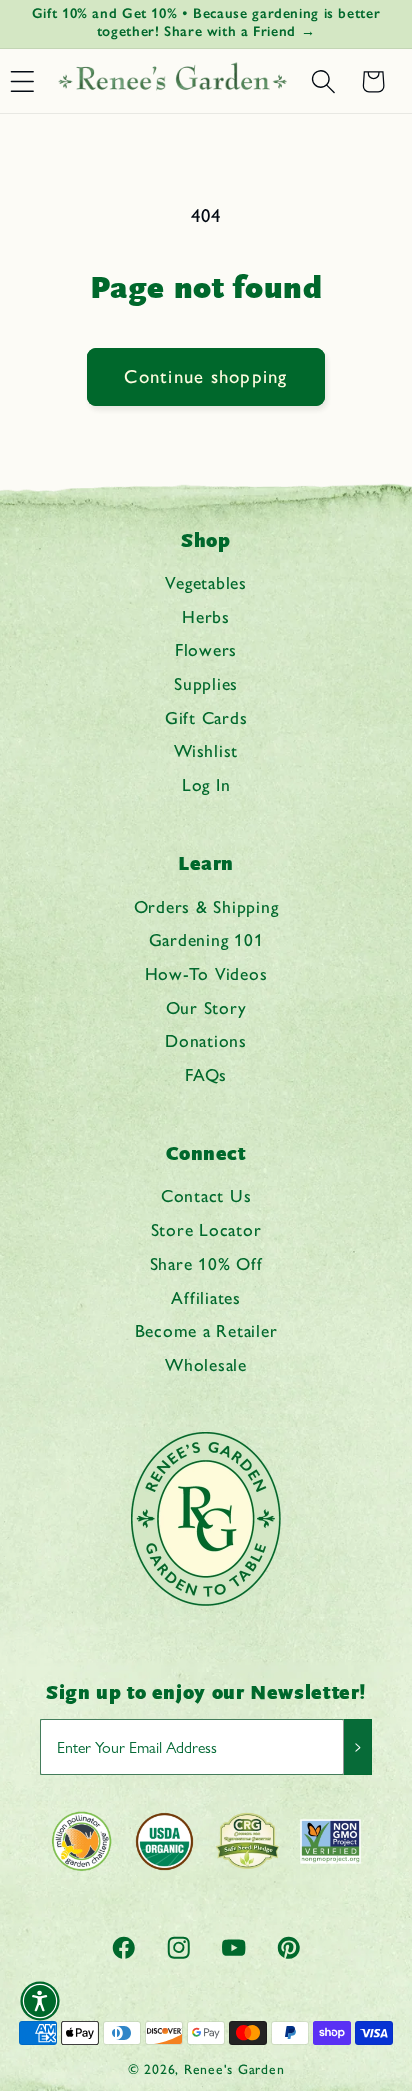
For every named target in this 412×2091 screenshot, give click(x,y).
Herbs (206, 616)
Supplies (206, 683)
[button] (323, 82)
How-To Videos (206, 973)
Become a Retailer (206, 1330)
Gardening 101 (206, 939)
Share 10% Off (206, 1263)
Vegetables (206, 582)
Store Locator (206, 1229)
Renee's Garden (234, 2069)
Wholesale (206, 1364)
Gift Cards (206, 717)
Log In (206, 784)
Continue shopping (205, 376)
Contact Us (206, 1195)
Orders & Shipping (206, 906)
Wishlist (206, 750)
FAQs (206, 1074)
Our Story (206, 1007)
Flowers (206, 649)
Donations (206, 1040)
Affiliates (206, 1297)
